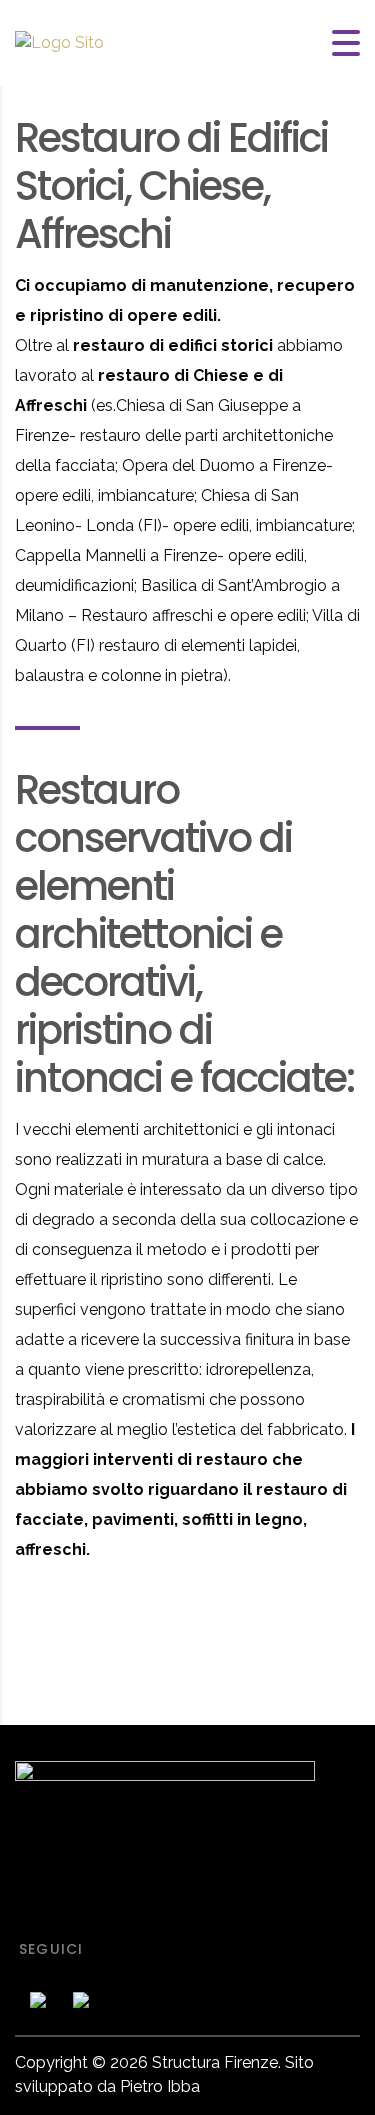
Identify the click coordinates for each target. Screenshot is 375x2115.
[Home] (59, 42)
